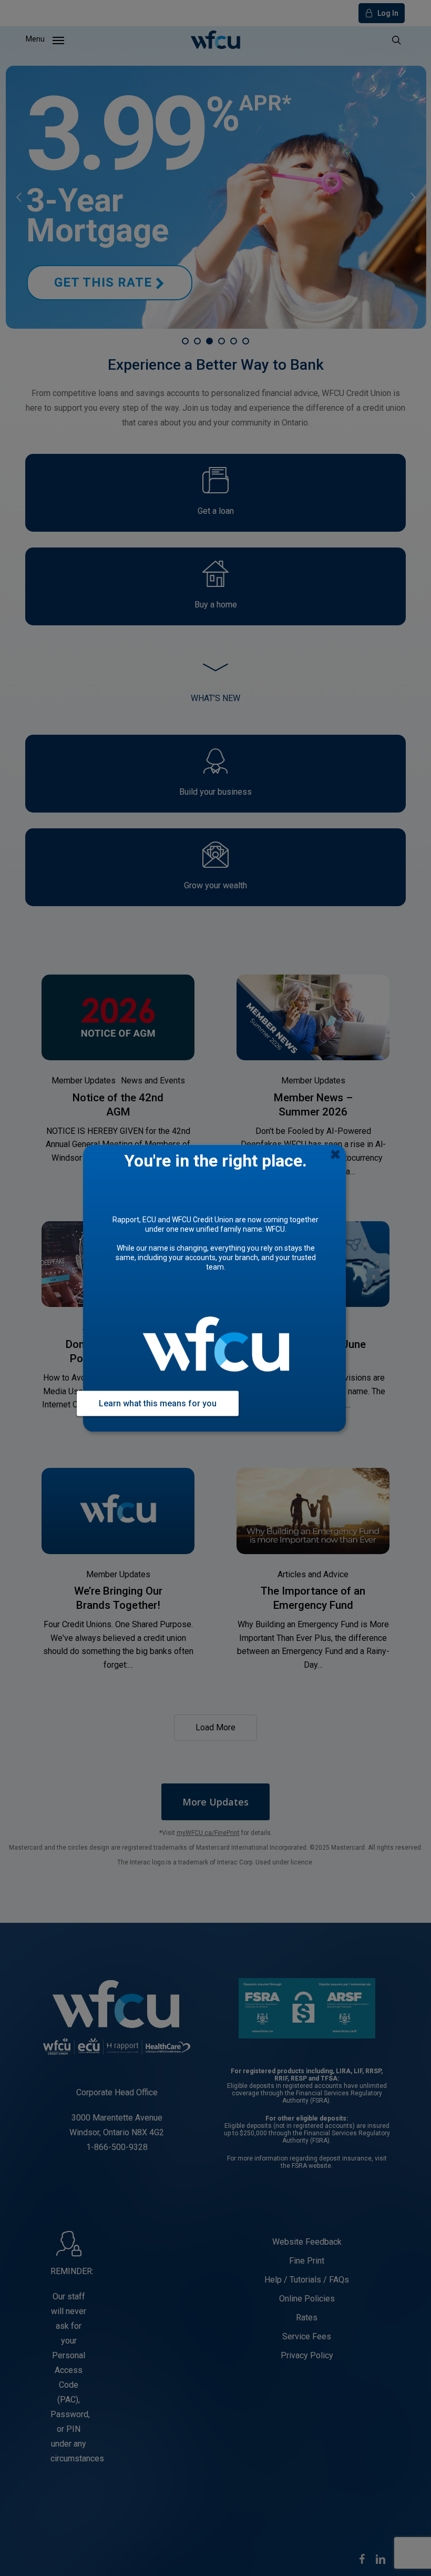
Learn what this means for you (158, 1403)
